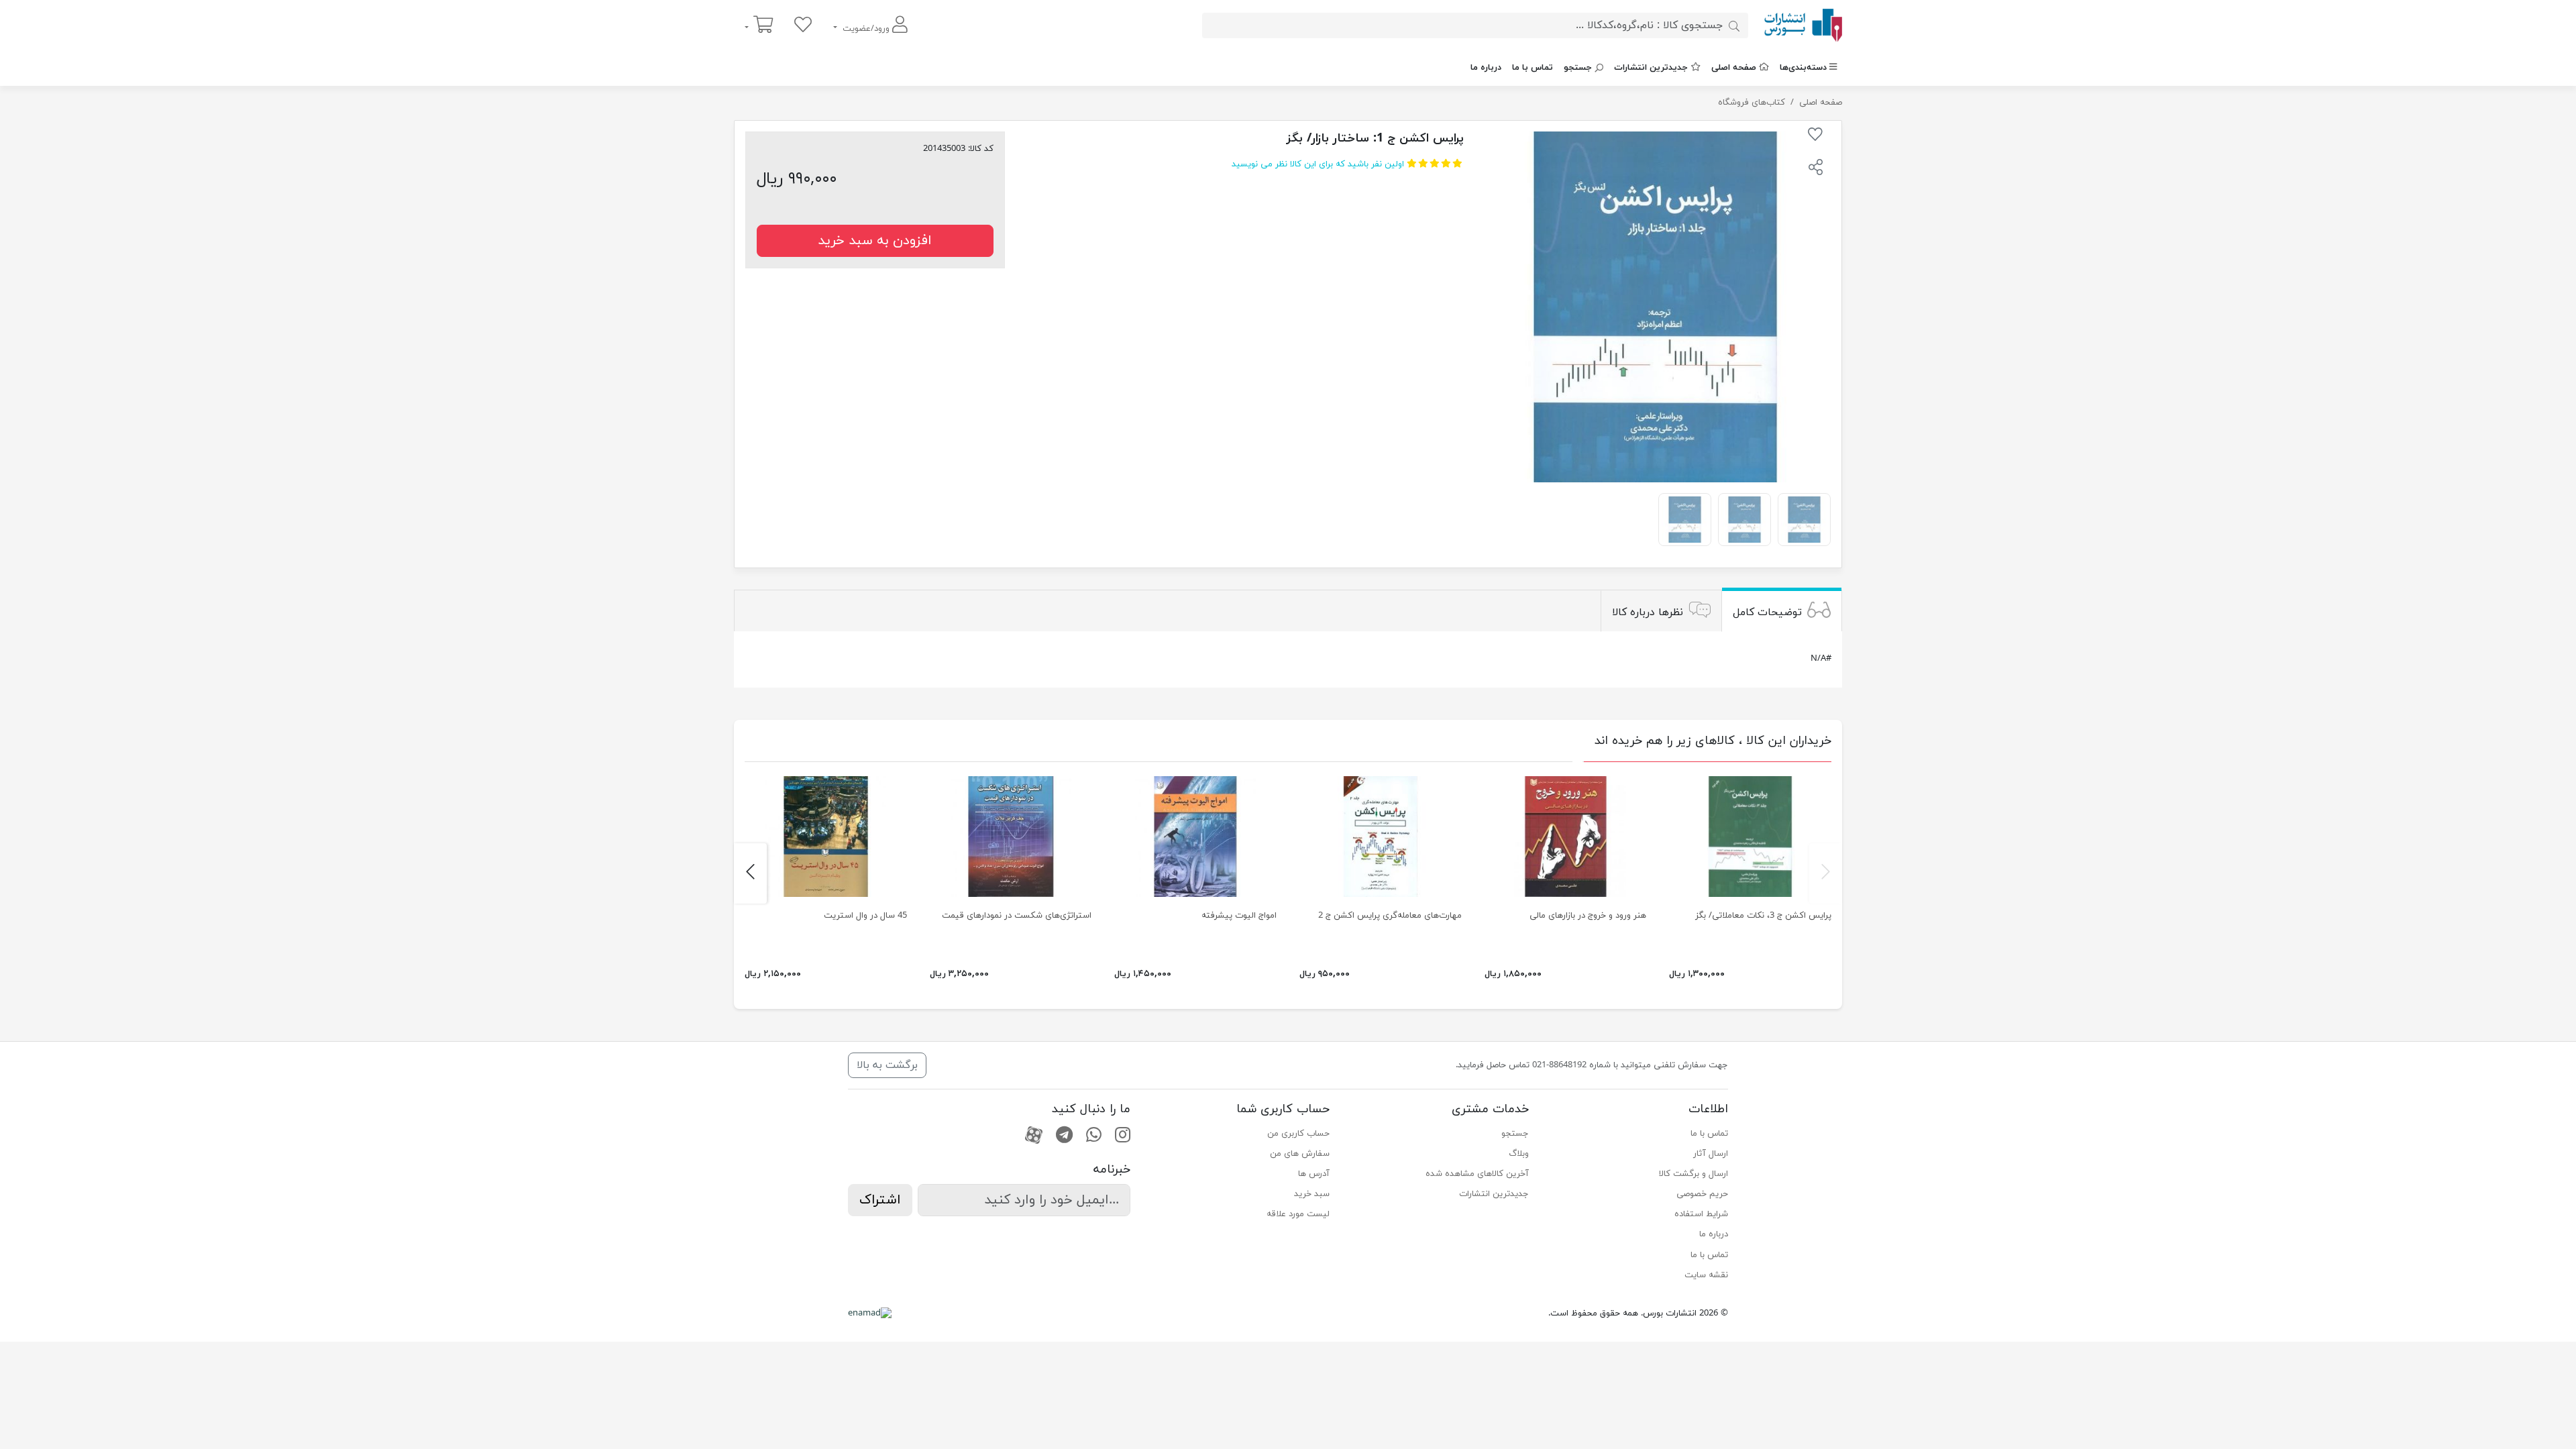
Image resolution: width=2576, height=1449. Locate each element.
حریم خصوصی (1702, 1194)
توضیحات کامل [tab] (1767, 612)
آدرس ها (1314, 1174)
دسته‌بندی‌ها (1803, 68)
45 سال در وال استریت (865, 916)
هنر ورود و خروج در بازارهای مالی (1588, 916)
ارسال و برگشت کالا (1694, 1174)
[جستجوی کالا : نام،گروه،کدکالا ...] (1734, 25)
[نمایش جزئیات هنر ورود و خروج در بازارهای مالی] (1566, 837)
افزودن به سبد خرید (875, 241)
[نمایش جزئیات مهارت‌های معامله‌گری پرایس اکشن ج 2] (1381, 837)
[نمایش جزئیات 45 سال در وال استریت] (826, 837)
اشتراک (880, 1200)
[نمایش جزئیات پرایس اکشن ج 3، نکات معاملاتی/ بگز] (1750, 837)
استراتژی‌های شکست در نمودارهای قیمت (1017, 916)
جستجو (1578, 68)
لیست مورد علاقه (1298, 1214)
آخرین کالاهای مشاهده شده (1477, 1174)
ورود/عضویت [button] (866, 29)
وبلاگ (1519, 1154)
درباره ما (1486, 68)
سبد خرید (1312, 1194)
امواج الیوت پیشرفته (1239, 916)
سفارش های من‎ (1300, 1154)
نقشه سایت (1706, 1275)
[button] (1815, 169)
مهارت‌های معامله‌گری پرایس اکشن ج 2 (1390, 916)
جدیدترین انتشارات (1651, 68)
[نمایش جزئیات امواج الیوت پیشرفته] (1195, 837)
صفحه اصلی (1734, 68)
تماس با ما (1533, 68)
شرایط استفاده (1701, 1214)
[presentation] (1826, 873)
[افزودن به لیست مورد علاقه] (1815, 137)
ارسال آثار (1711, 1154)
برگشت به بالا (887, 1065)
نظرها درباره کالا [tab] (1648, 612)
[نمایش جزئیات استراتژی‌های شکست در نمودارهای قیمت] (1011, 837)
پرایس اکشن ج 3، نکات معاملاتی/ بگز (1763, 916)
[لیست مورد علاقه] (803, 26)
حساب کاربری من (1298, 1134)
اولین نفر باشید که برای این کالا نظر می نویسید (1318, 164)
